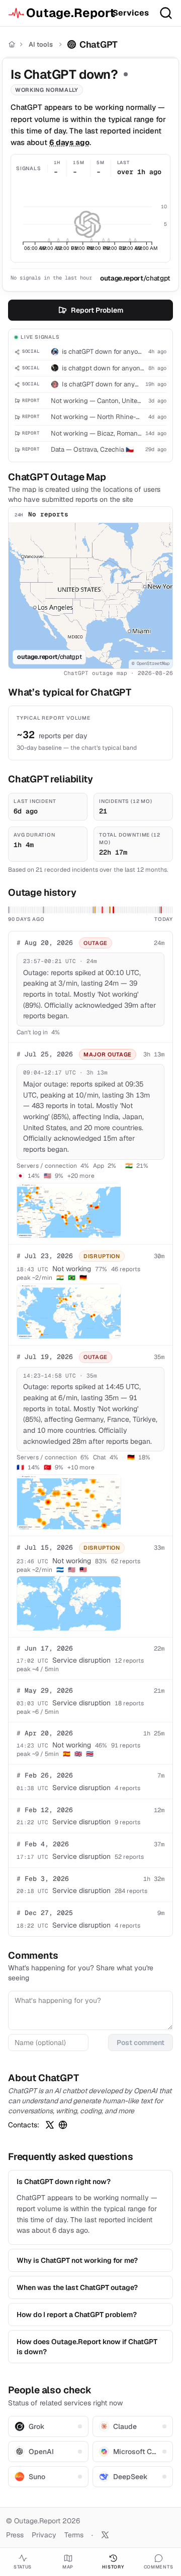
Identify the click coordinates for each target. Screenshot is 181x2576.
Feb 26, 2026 (45, 1775)
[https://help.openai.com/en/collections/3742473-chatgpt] (63, 2125)
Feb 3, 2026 (43, 1879)
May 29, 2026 (45, 1690)
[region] (90, 596)
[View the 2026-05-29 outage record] (9, 910)
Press (15, 2535)
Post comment (141, 2043)
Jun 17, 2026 (45, 1648)
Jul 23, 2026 (45, 1256)
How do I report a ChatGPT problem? (77, 2315)
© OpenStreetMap (151, 663)
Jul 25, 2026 (45, 1054)
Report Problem (97, 310)
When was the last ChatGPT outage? (77, 2287)
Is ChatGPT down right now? (64, 2182)
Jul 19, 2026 (45, 1357)
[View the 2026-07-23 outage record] (110, 910)
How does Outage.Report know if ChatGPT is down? (87, 2347)
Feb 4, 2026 (43, 1844)
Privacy (44, 2535)
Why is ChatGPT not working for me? (77, 2260)
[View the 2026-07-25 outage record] (113, 910)
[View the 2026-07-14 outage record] (93, 910)
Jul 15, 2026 (45, 1547)
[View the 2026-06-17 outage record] (43, 910)
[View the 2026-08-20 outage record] (161, 910)
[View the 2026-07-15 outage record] (95, 910)
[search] (166, 13)
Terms (74, 2535)
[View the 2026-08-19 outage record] (160, 910)
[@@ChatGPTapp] (50, 2125)
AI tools (41, 44)
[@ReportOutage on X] (105, 2535)
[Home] (12, 44)
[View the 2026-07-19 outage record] (102, 910)
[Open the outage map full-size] (69, 1210)
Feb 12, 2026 (45, 1810)
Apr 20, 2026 (45, 1733)
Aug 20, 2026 (45, 943)
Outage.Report (65, 13)
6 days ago (69, 142)
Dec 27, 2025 (45, 1913)
